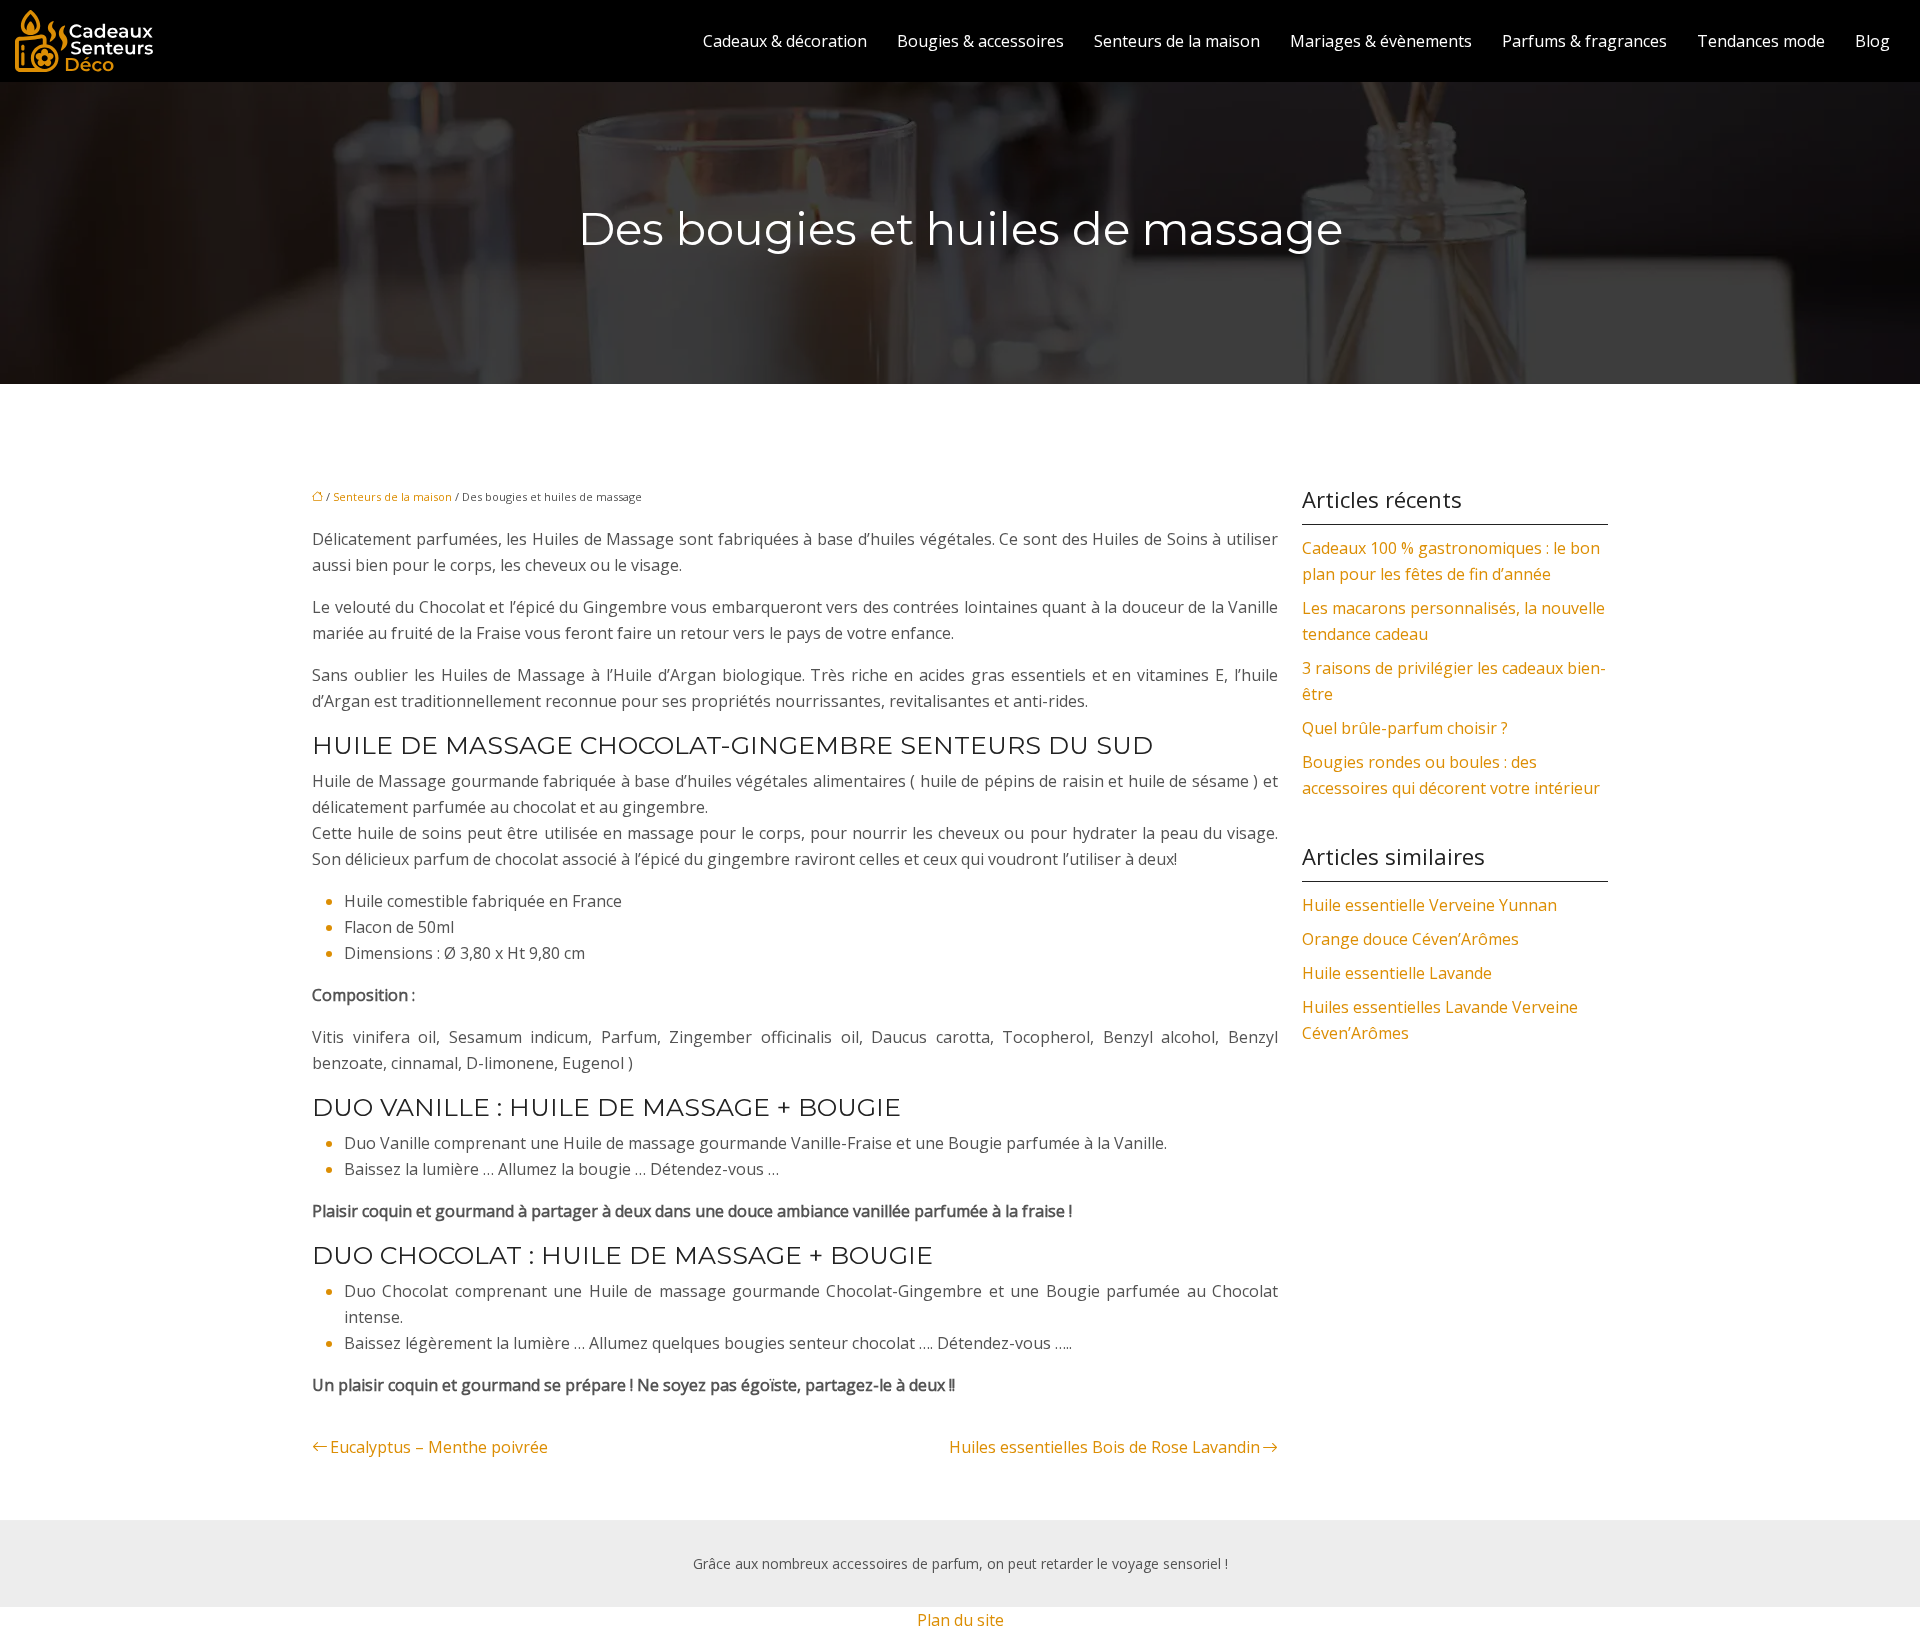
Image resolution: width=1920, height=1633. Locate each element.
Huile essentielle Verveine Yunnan (1429, 905)
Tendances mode (1761, 41)
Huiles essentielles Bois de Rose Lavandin (1104, 1447)
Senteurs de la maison (1177, 41)
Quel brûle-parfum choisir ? (1405, 728)
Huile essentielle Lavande (1397, 973)
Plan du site (960, 1620)
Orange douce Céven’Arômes (1410, 939)
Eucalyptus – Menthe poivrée (439, 1447)
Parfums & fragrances (1584, 41)
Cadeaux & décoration (785, 41)
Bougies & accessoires (980, 41)
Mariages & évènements (1381, 41)
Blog (1872, 41)
